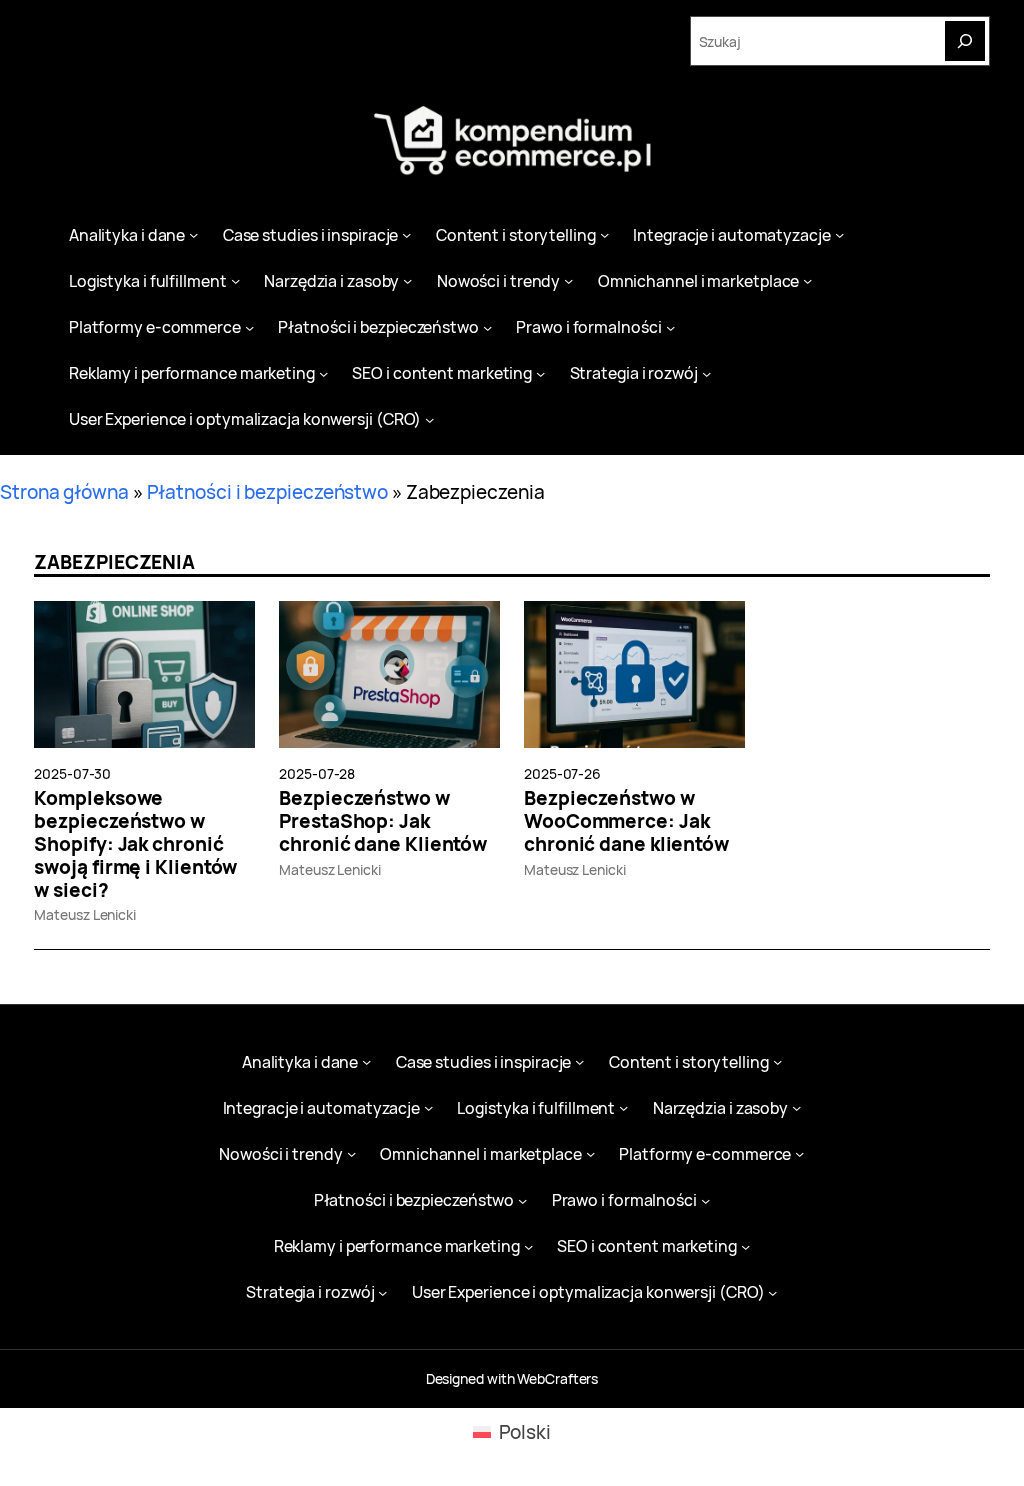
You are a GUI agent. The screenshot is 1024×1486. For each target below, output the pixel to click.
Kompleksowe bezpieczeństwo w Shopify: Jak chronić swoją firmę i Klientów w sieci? (135, 844)
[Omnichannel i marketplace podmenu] (807, 280)
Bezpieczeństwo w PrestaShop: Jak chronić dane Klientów (383, 821)
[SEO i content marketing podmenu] (540, 373)
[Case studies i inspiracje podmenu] (406, 234)
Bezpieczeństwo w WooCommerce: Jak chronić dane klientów (626, 821)
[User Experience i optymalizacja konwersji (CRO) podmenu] (429, 419)
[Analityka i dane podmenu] (193, 234)
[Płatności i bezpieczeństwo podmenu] (487, 326)
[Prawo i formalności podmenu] (670, 326)
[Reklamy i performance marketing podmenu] (323, 373)
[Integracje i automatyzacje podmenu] (839, 234)
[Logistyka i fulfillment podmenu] (235, 280)
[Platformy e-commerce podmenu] (249, 326)
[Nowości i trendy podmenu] (568, 280)
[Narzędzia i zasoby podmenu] (407, 280)
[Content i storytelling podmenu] (604, 234)
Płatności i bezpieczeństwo (268, 492)
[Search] (965, 41)
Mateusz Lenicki (85, 914)
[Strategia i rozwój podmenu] (706, 373)
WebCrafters (557, 1378)
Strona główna (64, 492)
